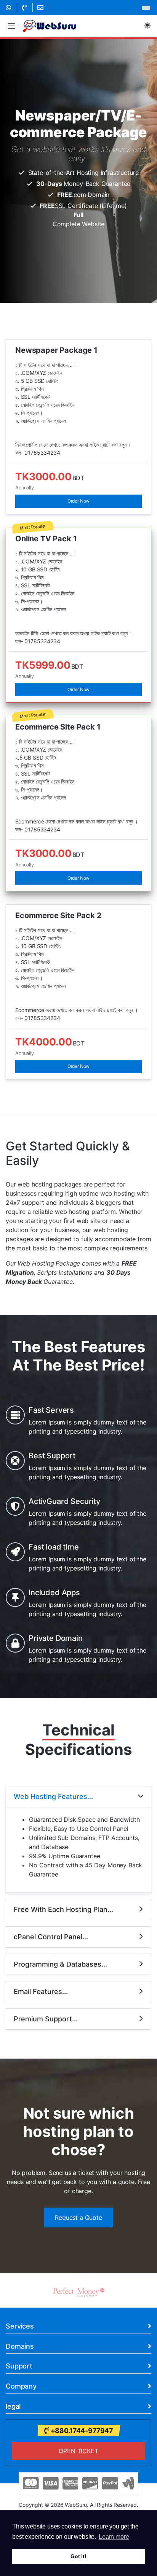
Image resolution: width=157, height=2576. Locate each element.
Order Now (79, 501)
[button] (11, 26)
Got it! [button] (78, 2556)
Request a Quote (78, 2218)
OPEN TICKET (78, 2451)
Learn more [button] (114, 2537)
